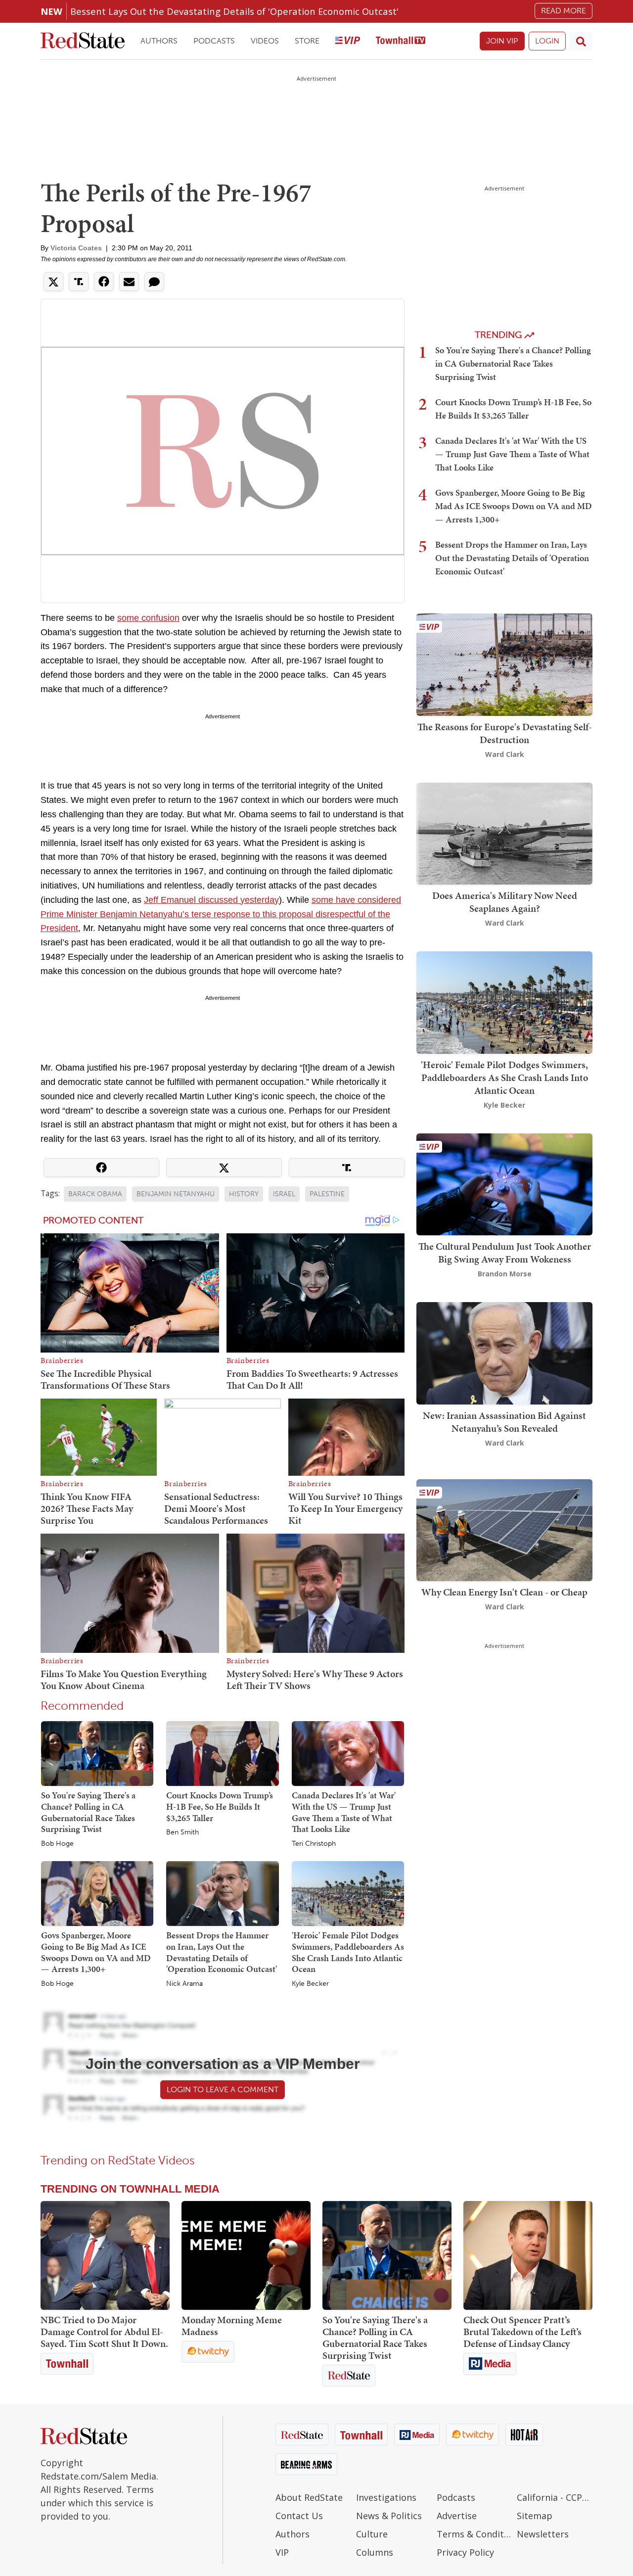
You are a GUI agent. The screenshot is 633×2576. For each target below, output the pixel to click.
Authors (159, 41)
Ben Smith (182, 1832)
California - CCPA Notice (555, 2497)
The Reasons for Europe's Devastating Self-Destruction (505, 733)
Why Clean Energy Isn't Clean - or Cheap (504, 1592)
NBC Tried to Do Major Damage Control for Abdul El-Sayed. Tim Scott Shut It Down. (104, 2332)
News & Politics (389, 2516)
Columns (375, 2552)
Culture (372, 2534)
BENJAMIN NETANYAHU (176, 1194)
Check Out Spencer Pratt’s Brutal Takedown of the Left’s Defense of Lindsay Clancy (522, 2332)
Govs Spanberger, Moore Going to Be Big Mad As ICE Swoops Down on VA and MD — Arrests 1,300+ (96, 1952)
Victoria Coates (76, 248)
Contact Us (299, 2516)
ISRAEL (284, 1194)
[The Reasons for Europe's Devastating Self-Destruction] (504, 664)
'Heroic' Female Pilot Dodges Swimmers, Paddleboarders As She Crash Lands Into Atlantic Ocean (348, 1952)
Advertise (457, 2516)
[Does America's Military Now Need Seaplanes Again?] (504, 832)
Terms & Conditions (475, 2534)
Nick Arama (184, 1984)
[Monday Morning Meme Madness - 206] (246, 2255)
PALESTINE (327, 1194)
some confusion (148, 618)
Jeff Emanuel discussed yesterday (211, 900)
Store (307, 41)
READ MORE (564, 11)
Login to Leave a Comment (223, 2089)
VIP (282, 2552)
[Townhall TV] (401, 41)
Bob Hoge (57, 1844)
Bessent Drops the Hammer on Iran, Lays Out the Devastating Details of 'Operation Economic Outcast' (222, 1952)
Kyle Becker (310, 1984)
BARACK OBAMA (95, 1194)
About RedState (309, 2497)
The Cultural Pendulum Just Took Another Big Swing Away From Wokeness (505, 1253)
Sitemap (535, 2516)
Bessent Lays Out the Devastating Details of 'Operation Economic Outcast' (234, 11)
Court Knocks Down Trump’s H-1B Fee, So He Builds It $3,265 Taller (220, 1806)
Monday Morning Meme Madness (232, 2326)
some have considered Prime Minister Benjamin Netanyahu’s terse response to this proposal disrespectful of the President (221, 914)
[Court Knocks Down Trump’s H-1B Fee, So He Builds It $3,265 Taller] (222, 1753)
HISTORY (244, 1194)
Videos (265, 41)
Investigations (386, 2497)
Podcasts (214, 41)
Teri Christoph (314, 1844)
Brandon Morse (505, 1274)
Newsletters (543, 2534)
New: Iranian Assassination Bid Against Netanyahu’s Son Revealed (504, 1422)
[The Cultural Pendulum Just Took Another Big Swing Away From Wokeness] (504, 1183)
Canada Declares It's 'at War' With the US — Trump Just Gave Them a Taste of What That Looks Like (344, 1812)
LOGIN (547, 41)
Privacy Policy (465, 2552)
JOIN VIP (502, 41)
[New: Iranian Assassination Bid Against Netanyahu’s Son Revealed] (504, 1352)
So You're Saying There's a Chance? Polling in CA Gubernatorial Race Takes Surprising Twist (88, 1812)
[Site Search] (581, 41)
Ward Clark (505, 754)
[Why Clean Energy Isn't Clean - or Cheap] (504, 1529)
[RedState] (83, 41)
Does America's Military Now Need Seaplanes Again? (505, 902)
